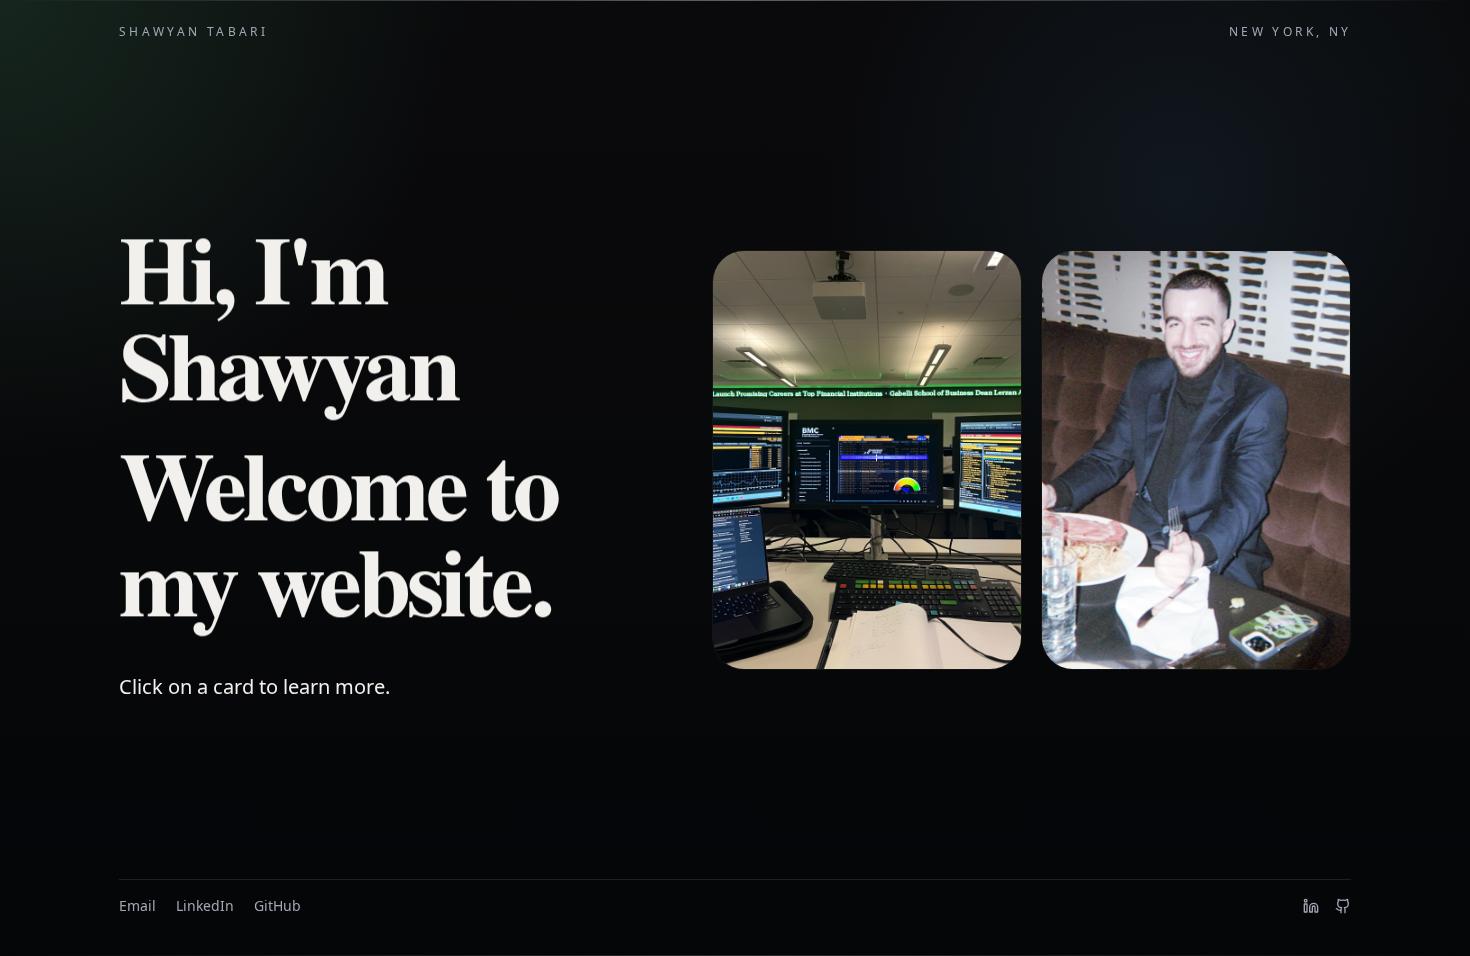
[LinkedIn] (1311, 906)
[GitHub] (1343, 906)
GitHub (277, 905)
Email (137, 905)
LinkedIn (205, 905)
